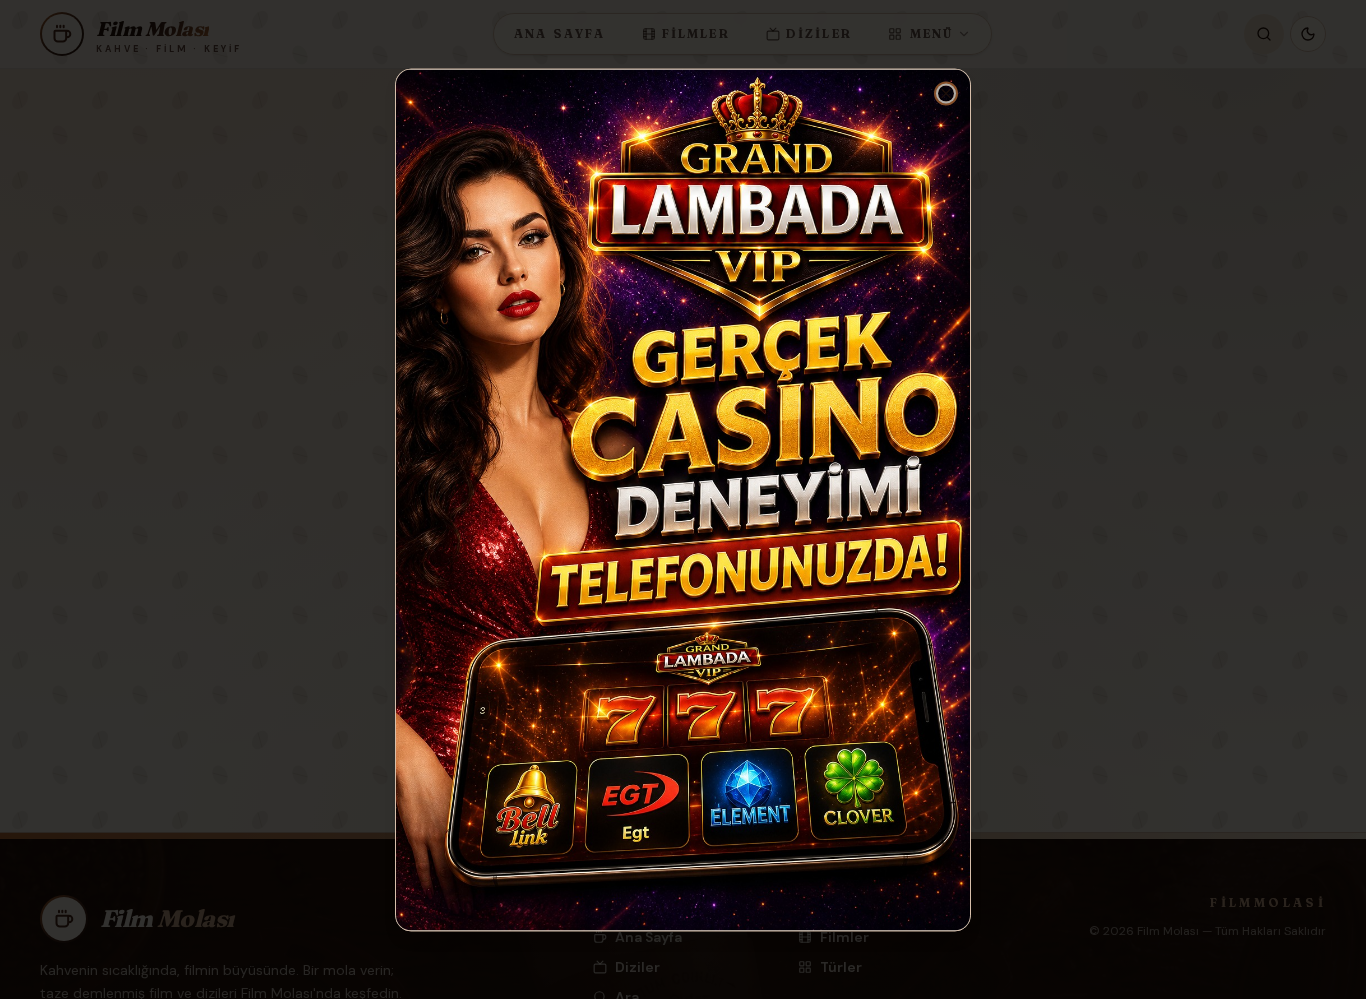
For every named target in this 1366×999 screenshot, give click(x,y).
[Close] (946, 93)
